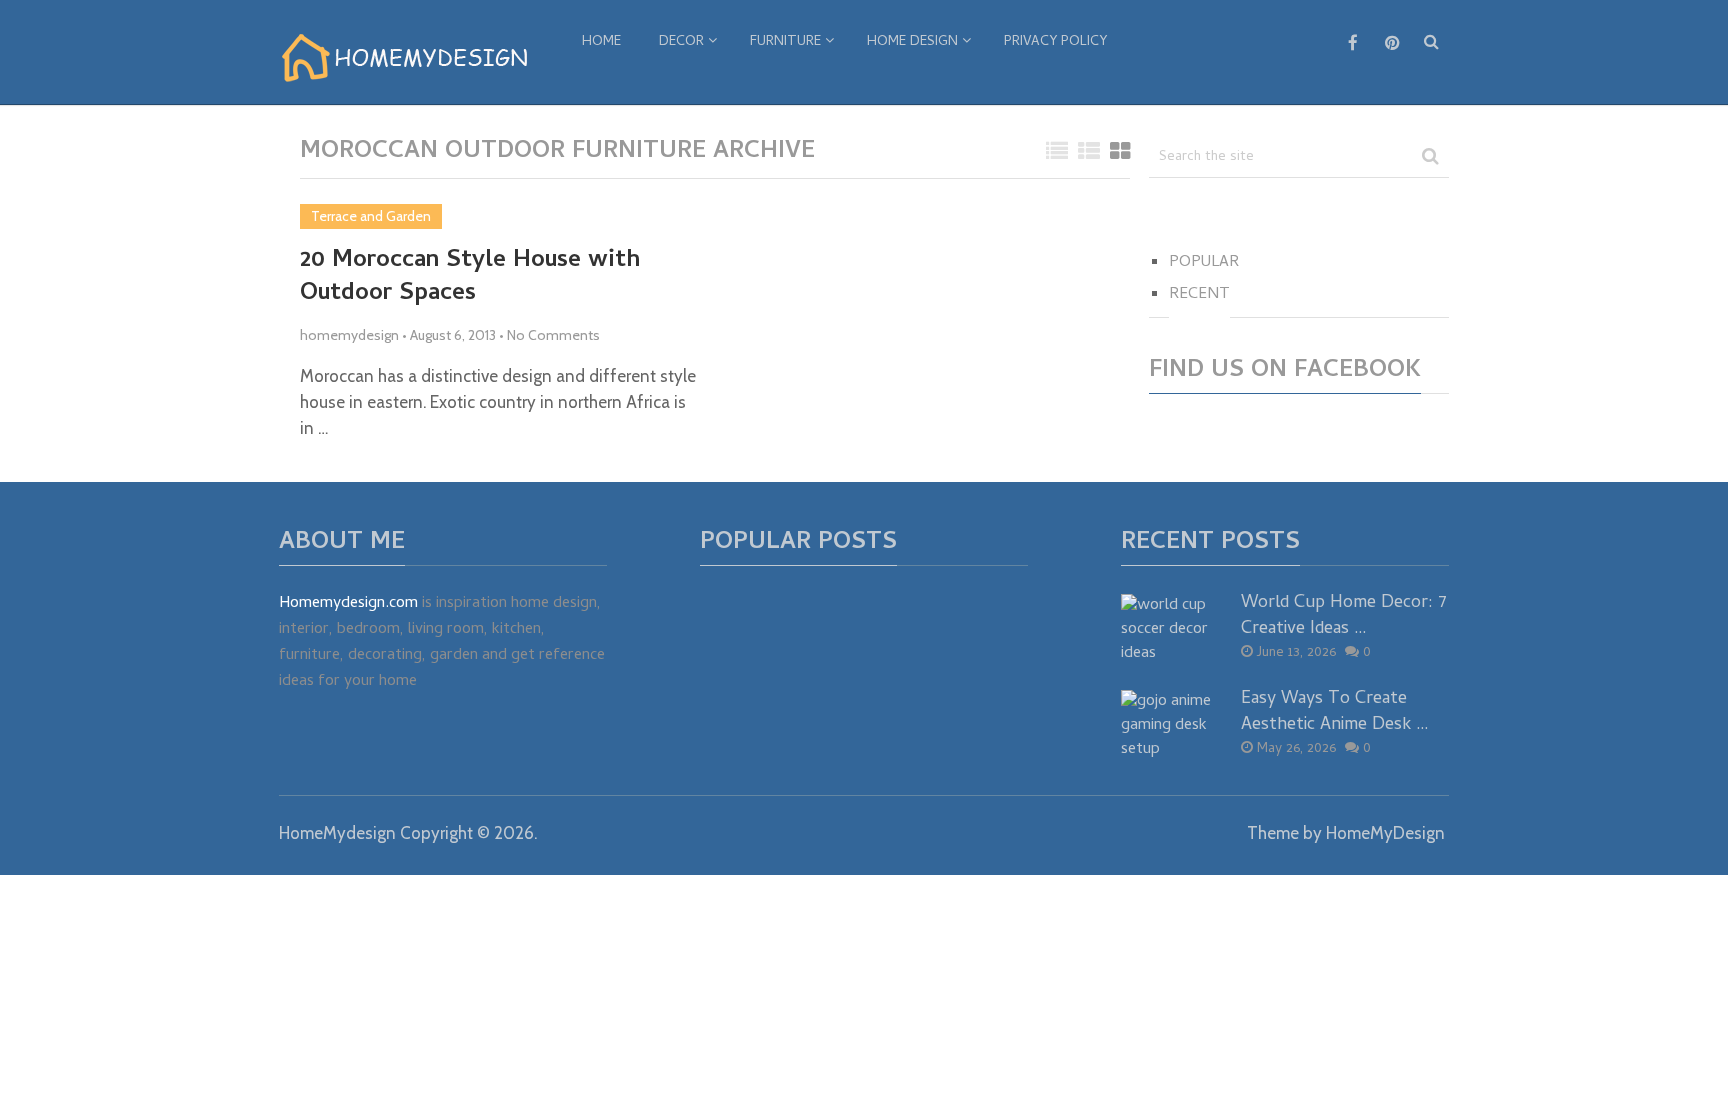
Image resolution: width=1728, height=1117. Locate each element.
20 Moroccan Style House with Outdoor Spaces (470, 278)
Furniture (785, 42)
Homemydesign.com (348, 604)
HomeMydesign (337, 833)
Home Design (912, 42)
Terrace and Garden (371, 216)
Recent (1199, 295)
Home (601, 42)
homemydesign (349, 335)
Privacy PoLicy (1055, 42)
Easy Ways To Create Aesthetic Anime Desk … (1335, 712)
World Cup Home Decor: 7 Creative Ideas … (1344, 616)
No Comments (553, 335)
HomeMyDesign (1385, 833)
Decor (681, 42)
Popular (1204, 263)
